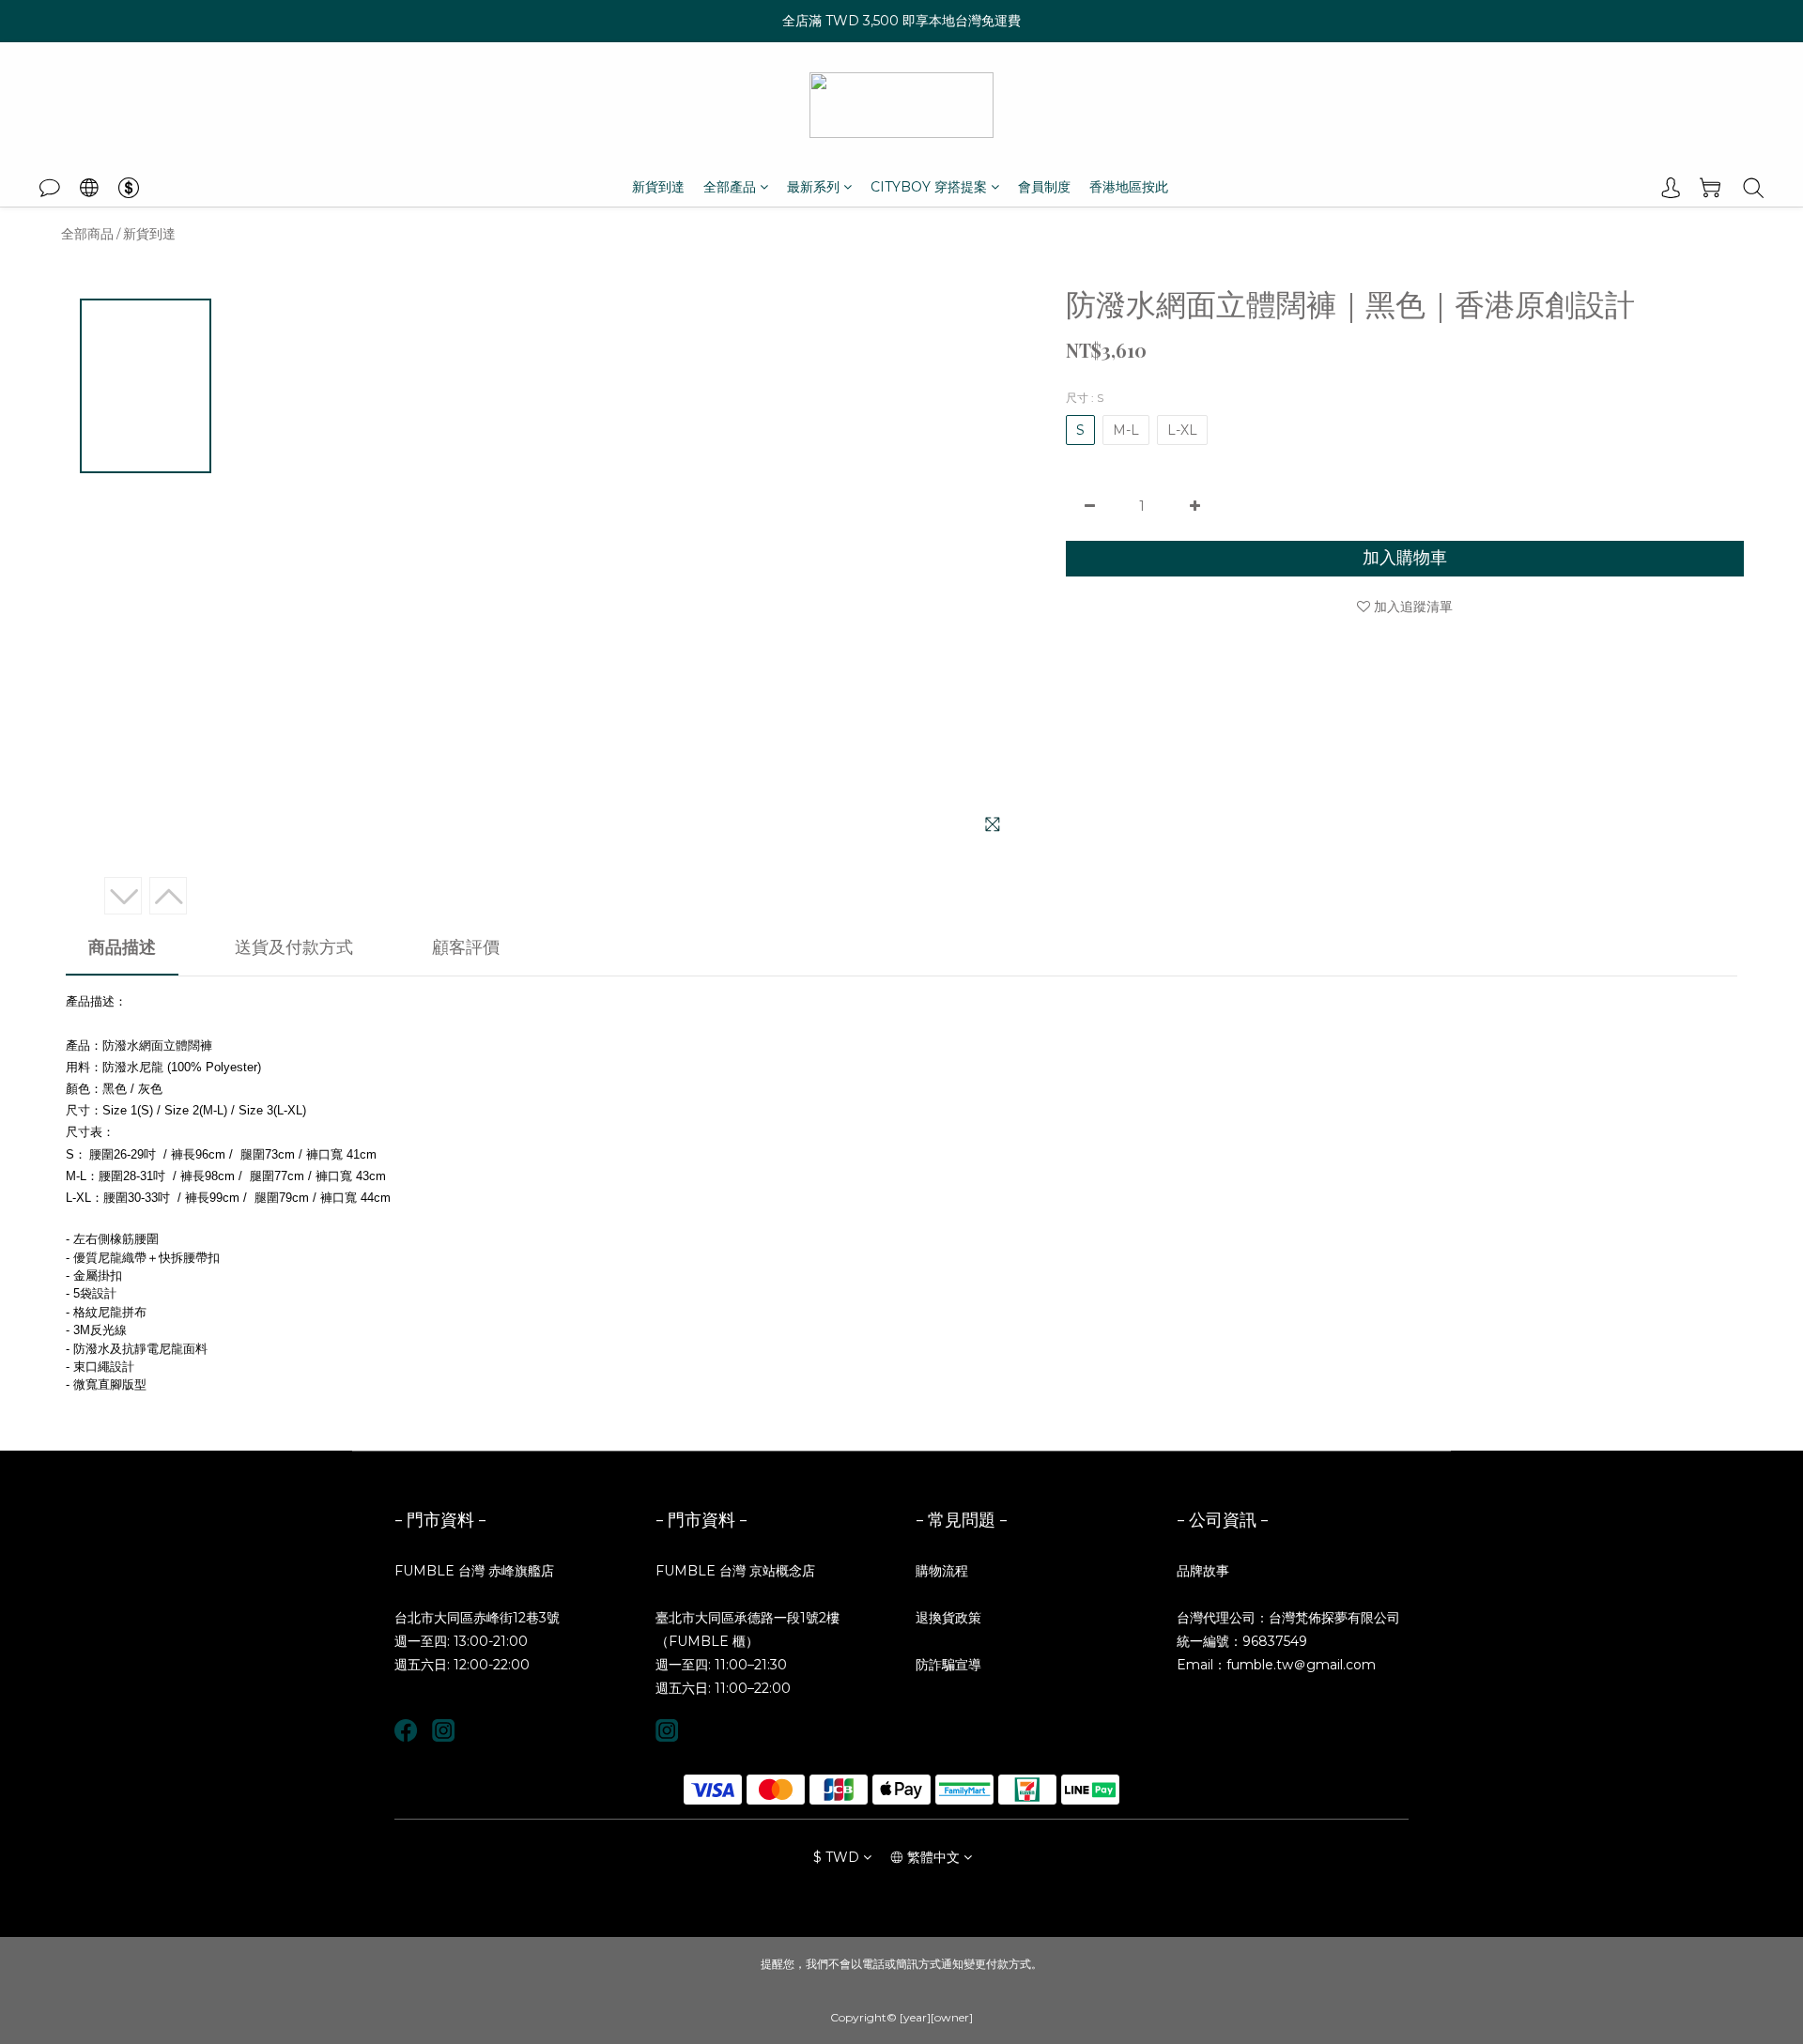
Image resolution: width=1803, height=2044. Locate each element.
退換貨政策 (948, 1618)
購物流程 (942, 1571)
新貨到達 (658, 187)
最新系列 (813, 187)
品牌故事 (1203, 1571)
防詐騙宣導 (948, 1665)
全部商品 (87, 234)
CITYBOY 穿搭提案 (929, 187)
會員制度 (1044, 187)
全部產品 (730, 187)
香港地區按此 (1129, 187)
